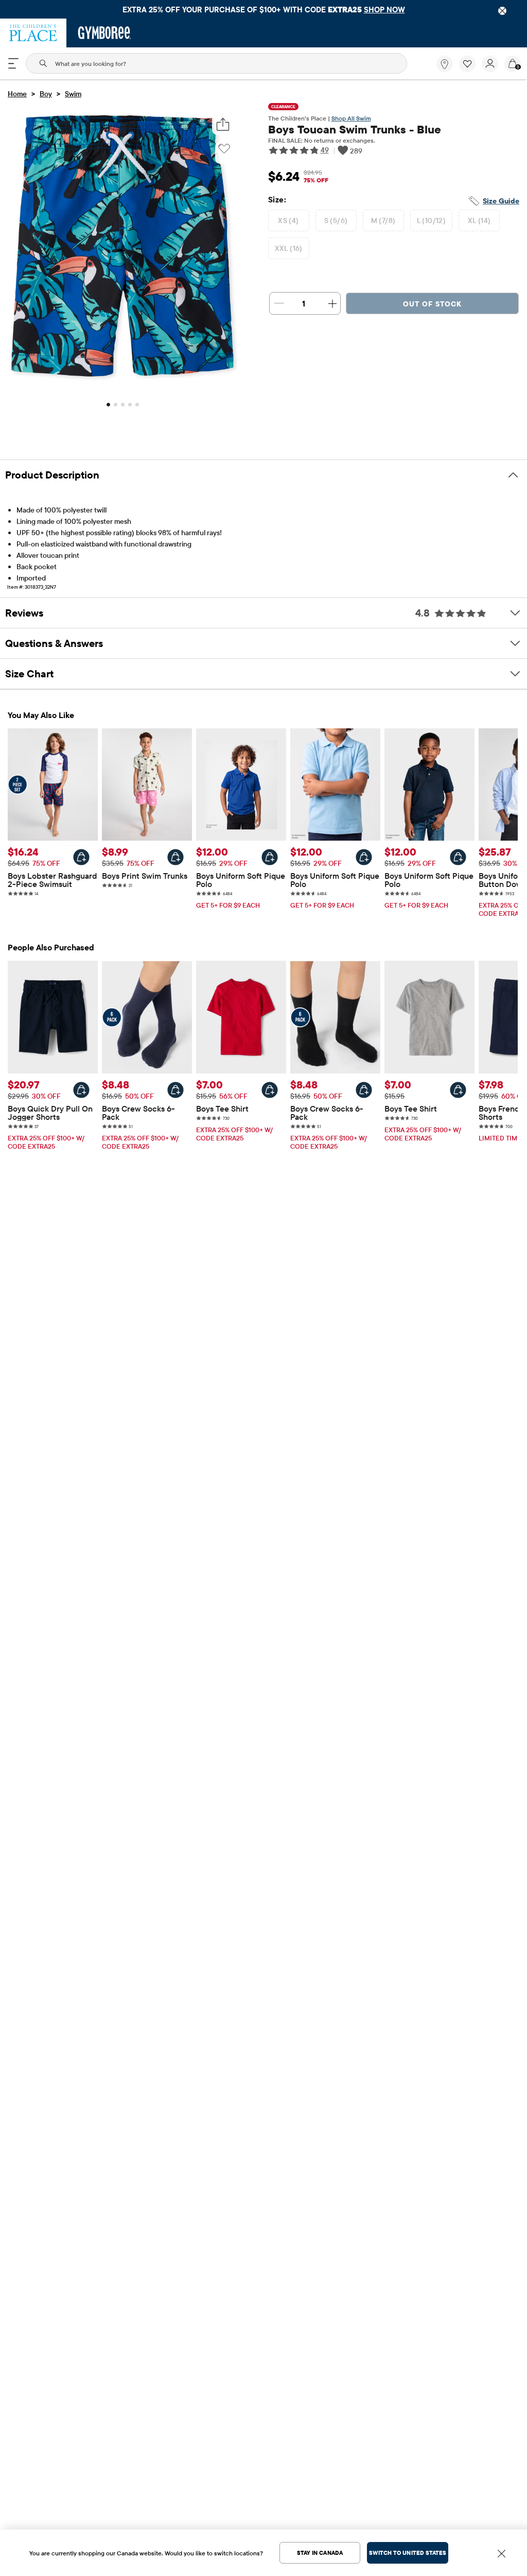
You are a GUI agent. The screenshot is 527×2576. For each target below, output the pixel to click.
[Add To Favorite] (224, 149)
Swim (73, 94)
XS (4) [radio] (288, 220)
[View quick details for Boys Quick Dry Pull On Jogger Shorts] (81, 1090)
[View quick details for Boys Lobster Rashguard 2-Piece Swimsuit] (81, 857)
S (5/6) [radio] (336, 220)
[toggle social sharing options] (223, 124)
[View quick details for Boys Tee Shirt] (270, 1090)
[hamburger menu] (13, 63)
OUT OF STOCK (432, 304)
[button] (467, 64)
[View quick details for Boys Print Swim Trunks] (175, 857)
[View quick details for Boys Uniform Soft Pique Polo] (270, 857)
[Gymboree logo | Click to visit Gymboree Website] (105, 33)
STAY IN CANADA (320, 2553)
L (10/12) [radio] (432, 220)
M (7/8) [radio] (383, 220)
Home (17, 94)
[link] (445, 64)
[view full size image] (122, 385)
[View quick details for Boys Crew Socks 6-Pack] (175, 1090)
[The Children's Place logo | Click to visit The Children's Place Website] (33, 33)
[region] (263, 9)
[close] (502, 11)
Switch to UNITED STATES (408, 2553)
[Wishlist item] (470, 70)
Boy (46, 94)
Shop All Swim (351, 118)
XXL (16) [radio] (289, 248)
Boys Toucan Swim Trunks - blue (355, 129)
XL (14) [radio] (479, 220)
